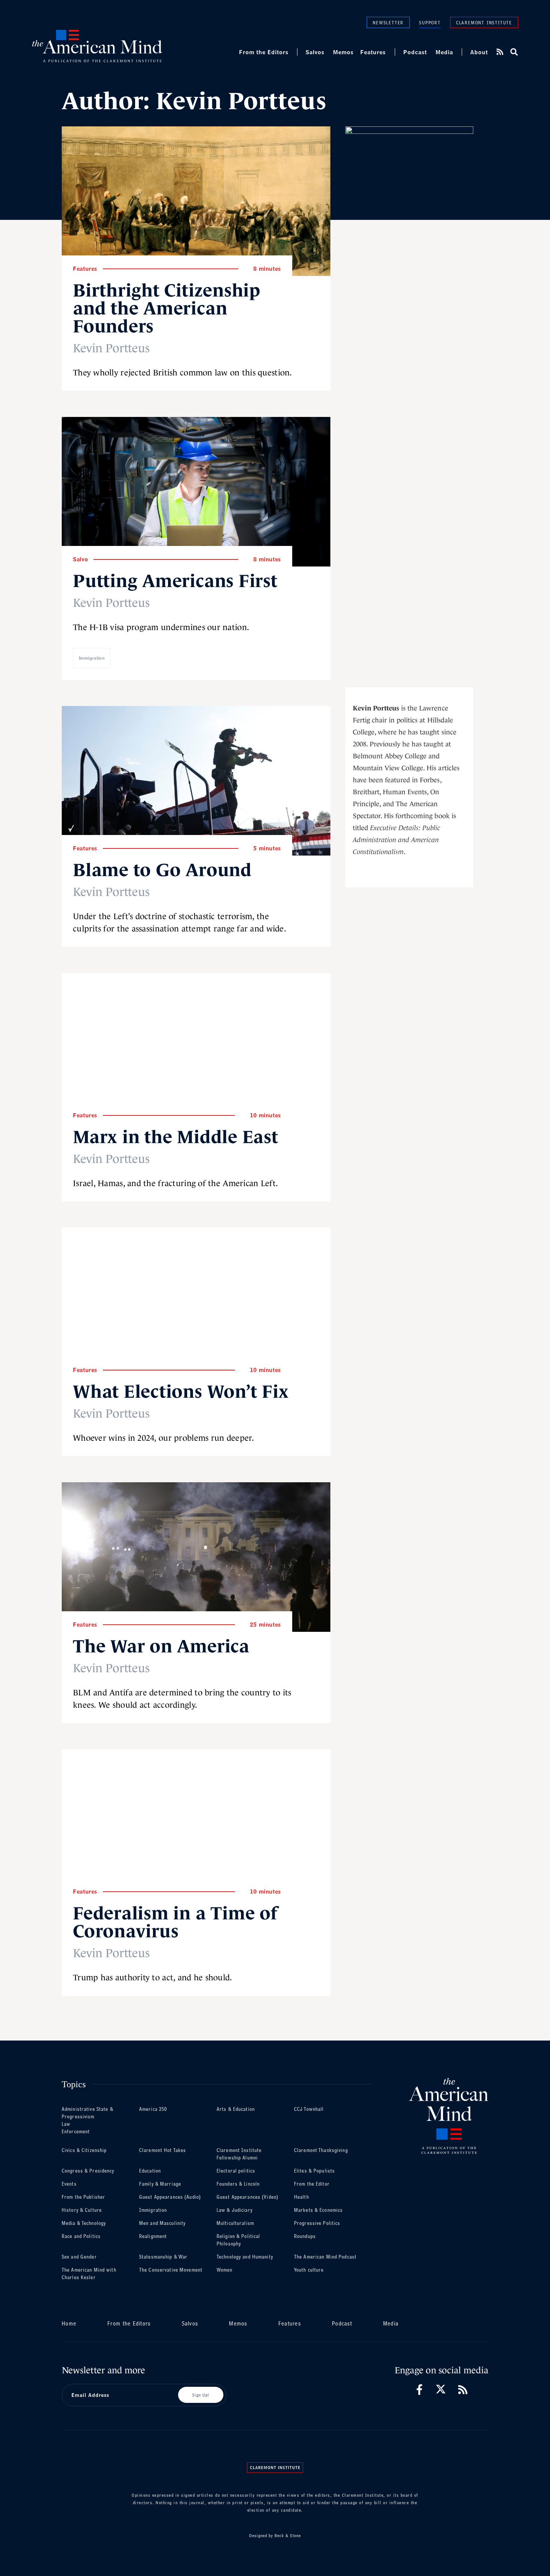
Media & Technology (84, 2223)
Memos (343, 52)
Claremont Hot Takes (163, 2150)
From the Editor (312, 2184)
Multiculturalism (235, 2223)
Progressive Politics (317, 2223)
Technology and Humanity (245, 2257)
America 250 (153, 2109)
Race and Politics (81, 2236)
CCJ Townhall (309, 2109)
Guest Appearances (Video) (248, 2197)
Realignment (153, 2236)
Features (373, 52)
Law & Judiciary (235, 2210)
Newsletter (388, 22)
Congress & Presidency (88, 2171)
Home (69, 2323)
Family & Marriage (160, 2184)
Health (302, 2197)
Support (430, 23)
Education (150, 2171)
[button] (514, 52)
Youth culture (309, 2270)
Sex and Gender (79, 2257)
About (479, 52)
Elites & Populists (314, 2171)
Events (69, 2184)
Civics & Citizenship (84, 2150)
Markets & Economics (318, 2210)
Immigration (92, 658)
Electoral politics (236, 2171)
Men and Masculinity (162, 2223)
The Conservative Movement (171, 2270)
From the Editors (264, 52)
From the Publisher (83, 2197)
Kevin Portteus (111, 348)
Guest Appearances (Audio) (170, 2197)
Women (225, 2270)
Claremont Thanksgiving (321, 2150)
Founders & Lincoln (238, 2184)
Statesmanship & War (163, 2257)
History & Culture (82, 2210)
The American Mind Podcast (325, 2257)
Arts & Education (236, 2109)
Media (444, 52)
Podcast (415, 52)
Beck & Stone (288, 2536)
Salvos (315, 52)
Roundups (305, 2236)
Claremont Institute (484, 22)
